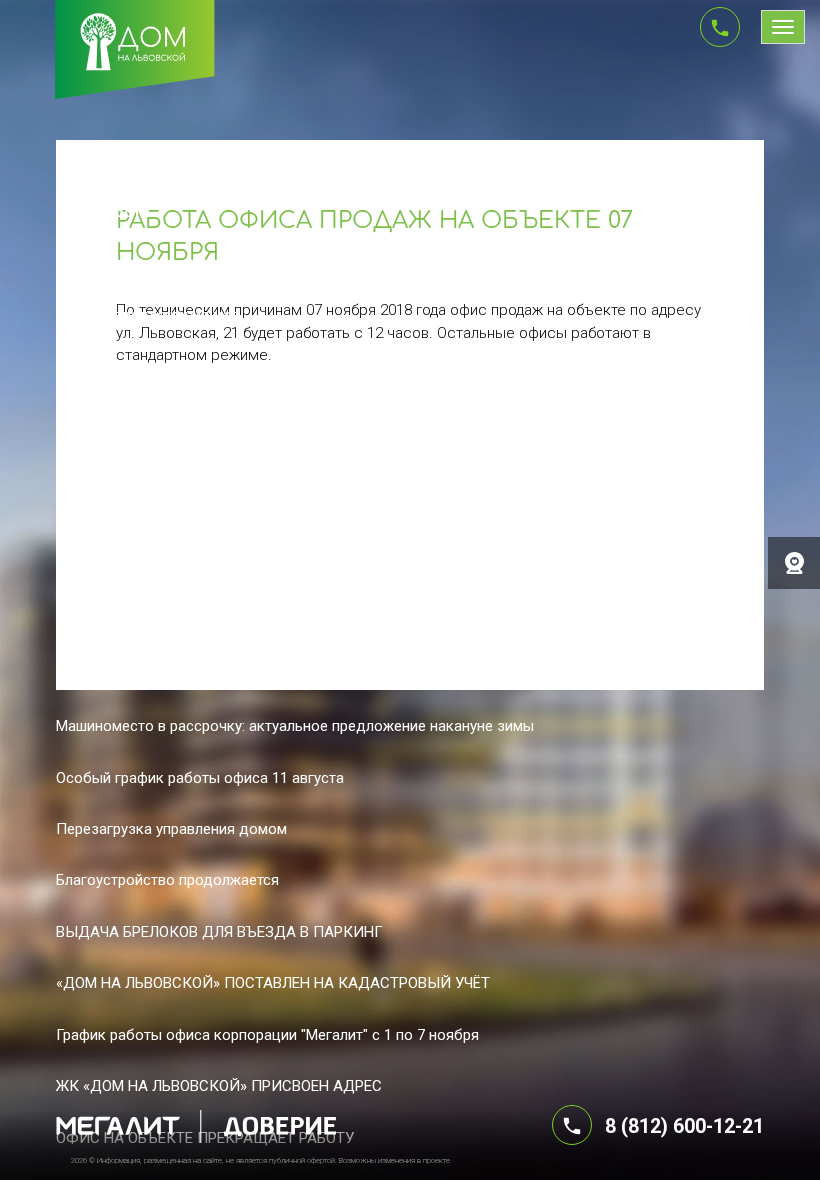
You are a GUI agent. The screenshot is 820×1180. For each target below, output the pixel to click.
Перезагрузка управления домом (171, 829)
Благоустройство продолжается (167, 880)
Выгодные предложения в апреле (172, 366)
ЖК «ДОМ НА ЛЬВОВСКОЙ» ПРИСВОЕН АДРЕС (219, 1086)
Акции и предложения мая (147, 315)
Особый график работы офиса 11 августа (200, 778)
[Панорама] (794, 563)
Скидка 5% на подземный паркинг (174, 623)
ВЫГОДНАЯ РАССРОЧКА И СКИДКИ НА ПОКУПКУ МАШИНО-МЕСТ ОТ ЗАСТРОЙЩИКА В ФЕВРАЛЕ (402, 469)
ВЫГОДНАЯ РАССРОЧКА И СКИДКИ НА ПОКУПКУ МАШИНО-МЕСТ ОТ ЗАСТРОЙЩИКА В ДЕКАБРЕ (402, 521)
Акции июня (97, 263)
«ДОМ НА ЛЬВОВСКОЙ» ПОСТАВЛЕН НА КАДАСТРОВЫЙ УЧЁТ (273, 983)
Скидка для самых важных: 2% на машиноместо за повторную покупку (302, 675)
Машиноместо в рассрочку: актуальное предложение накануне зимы (295, 726)
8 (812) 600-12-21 (684, 1126)
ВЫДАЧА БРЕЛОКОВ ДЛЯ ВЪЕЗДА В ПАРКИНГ (219, 932)
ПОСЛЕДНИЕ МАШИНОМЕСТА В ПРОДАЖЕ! (207, 418)
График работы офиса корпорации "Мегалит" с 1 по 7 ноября (267, 1035)
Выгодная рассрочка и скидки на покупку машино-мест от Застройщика (308, 572)
